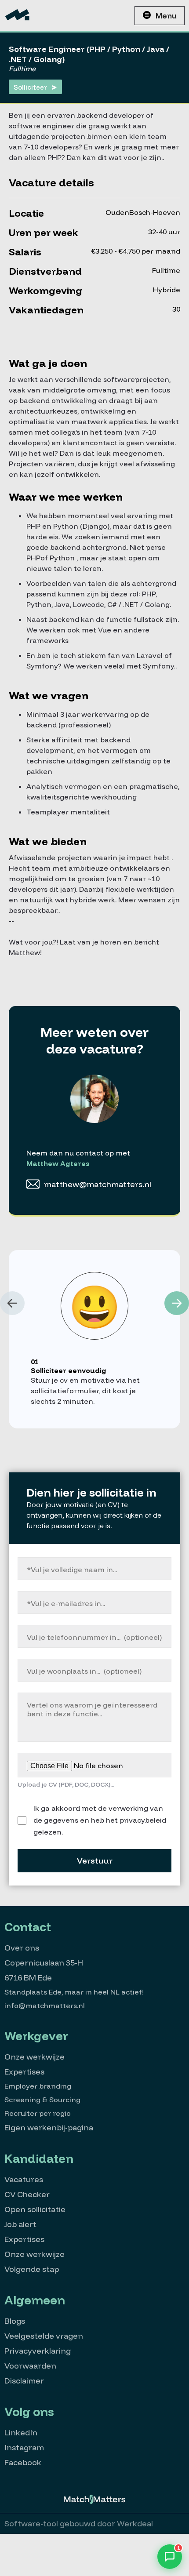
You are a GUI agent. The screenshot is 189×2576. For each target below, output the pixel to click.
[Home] (17, 15)
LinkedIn (21, 2432)
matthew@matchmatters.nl (98, 1184)
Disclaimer (24, 2381)
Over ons (22, 1948)
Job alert (20, 2224)
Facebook (23, 2462)
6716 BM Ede (28, 1978)
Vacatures (24, 2179)
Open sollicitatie (35, 2209)
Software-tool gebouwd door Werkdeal (79, 2523)
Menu (166, 16)
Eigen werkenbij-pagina (49, 2127)
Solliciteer (30, 87)
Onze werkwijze (35, 2057)
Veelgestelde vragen (44, 2336)
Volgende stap (32, 2269)
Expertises (24, 2072)
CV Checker (27, 2194)
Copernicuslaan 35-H (44, 1963)
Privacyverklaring (38, 2351)
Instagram (24, 2447)
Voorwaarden (30, 2366)
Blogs (15, 2321)
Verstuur (95, 1861)
